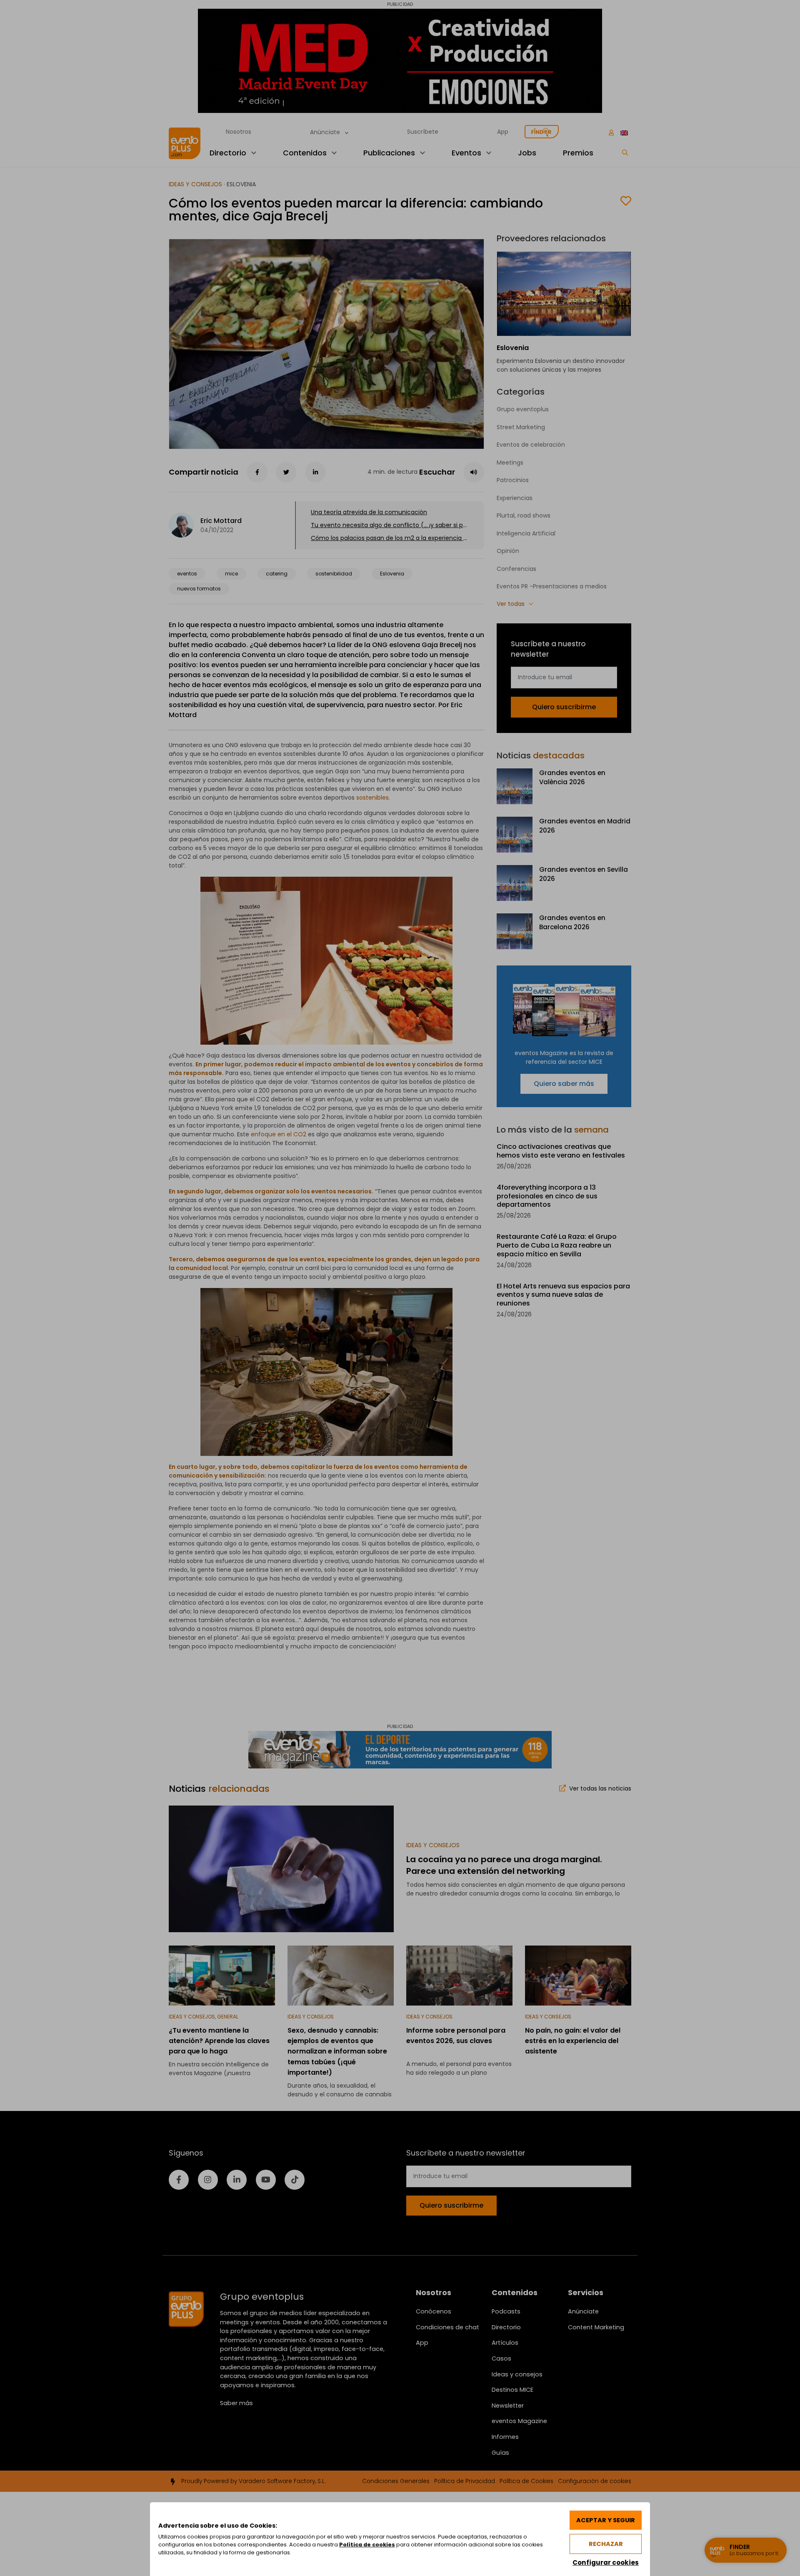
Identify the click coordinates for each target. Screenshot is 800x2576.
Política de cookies (367, 2545)
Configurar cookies (606, 2562)
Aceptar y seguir (606, 2520)
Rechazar (606, 2544)
